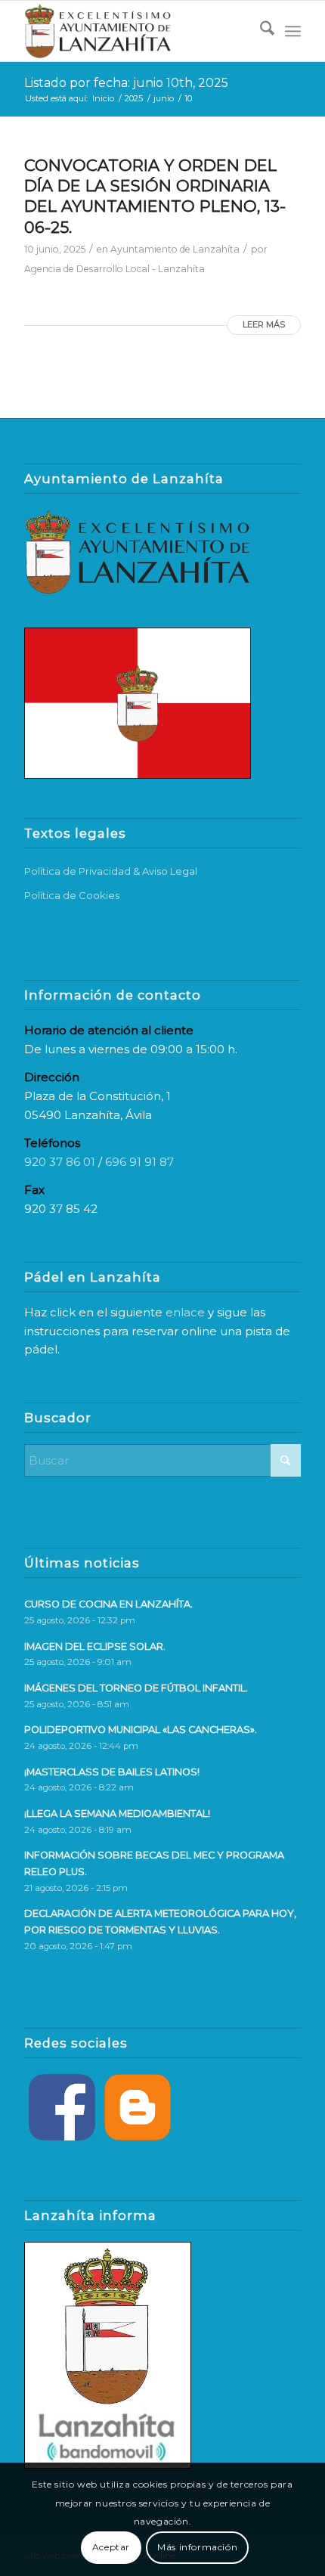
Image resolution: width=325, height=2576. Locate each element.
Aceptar (111, 2547)
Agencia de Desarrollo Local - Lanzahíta (115, 269)
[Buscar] (260, 31)
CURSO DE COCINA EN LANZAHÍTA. (108, 1604)
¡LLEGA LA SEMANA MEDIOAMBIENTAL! (117, 1813)
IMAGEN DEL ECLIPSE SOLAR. (95, 1646)
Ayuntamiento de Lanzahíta (175, 249)
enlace (185, 1312)
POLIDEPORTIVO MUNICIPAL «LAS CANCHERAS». (141, 1730)
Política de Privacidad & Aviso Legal (111, 871)
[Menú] (293, 31)
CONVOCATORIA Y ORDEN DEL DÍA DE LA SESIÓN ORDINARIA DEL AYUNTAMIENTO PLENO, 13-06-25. (155, 196)
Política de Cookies (72, 895)
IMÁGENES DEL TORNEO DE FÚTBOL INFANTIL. (136, 1688)
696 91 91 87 (139, 1162)
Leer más (264, 324)
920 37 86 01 (60, 1162)
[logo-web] (135, 31)
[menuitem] (260, 31)
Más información (197, 2547)
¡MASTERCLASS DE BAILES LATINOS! (112, 1772)
